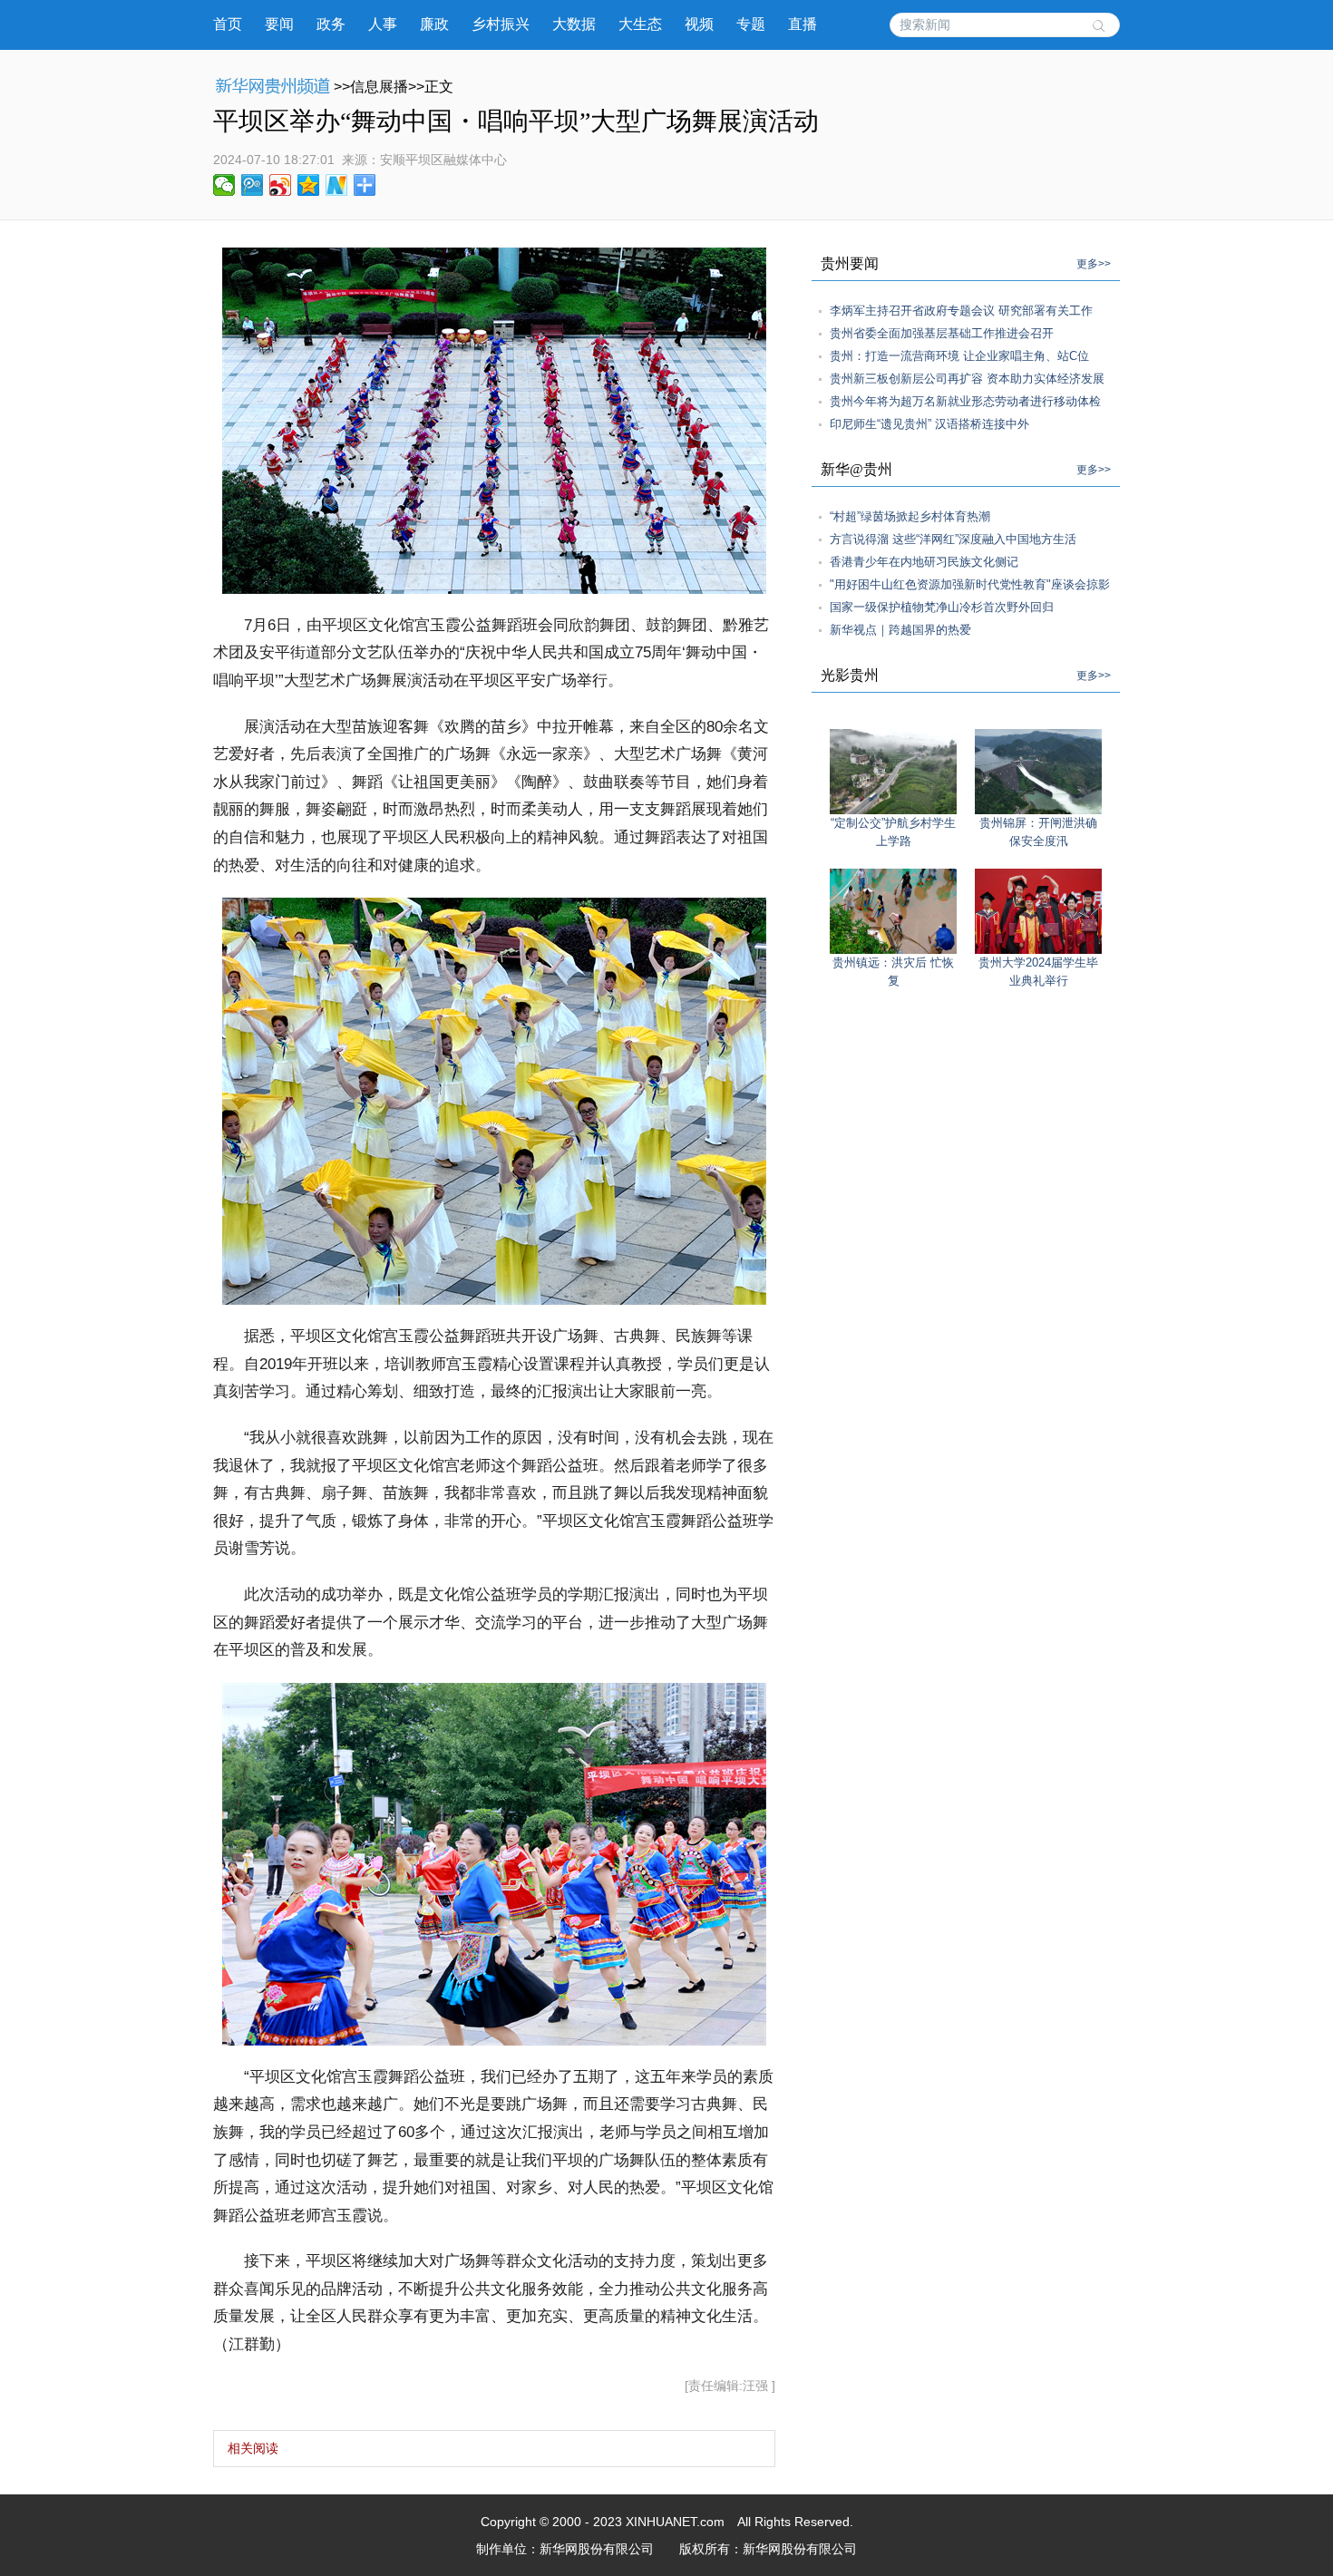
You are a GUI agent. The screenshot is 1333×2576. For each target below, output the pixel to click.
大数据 (574, 24)
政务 (331, 24)
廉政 (434, 24)
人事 (383, 24)
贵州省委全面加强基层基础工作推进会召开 (942, 333)
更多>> (1094, 264)
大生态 (640, 24)
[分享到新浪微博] (281, 185)
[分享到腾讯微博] (253, 185)
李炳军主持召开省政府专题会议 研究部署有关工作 (961, 311)
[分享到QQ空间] (309, 185)
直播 (803, 24)
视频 (699, 24)
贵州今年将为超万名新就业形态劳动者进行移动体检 (965, 401)
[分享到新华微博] (337, 185)
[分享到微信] (224, 185)
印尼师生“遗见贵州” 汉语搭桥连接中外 (929, 424)
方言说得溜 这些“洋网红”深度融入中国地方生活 (953, 539)
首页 (228, 24)
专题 (751, 24)
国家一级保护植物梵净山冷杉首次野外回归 (942, 607)
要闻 (279, 24)
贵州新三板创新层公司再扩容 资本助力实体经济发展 (967, 379)
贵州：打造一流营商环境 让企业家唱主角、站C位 (959, 356)
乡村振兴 (501, 24)
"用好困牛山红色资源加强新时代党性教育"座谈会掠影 (970, 584)
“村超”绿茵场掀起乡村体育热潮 (910, 516)
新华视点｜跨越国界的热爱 (900, 630)
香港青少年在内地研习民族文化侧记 (924, 562)
